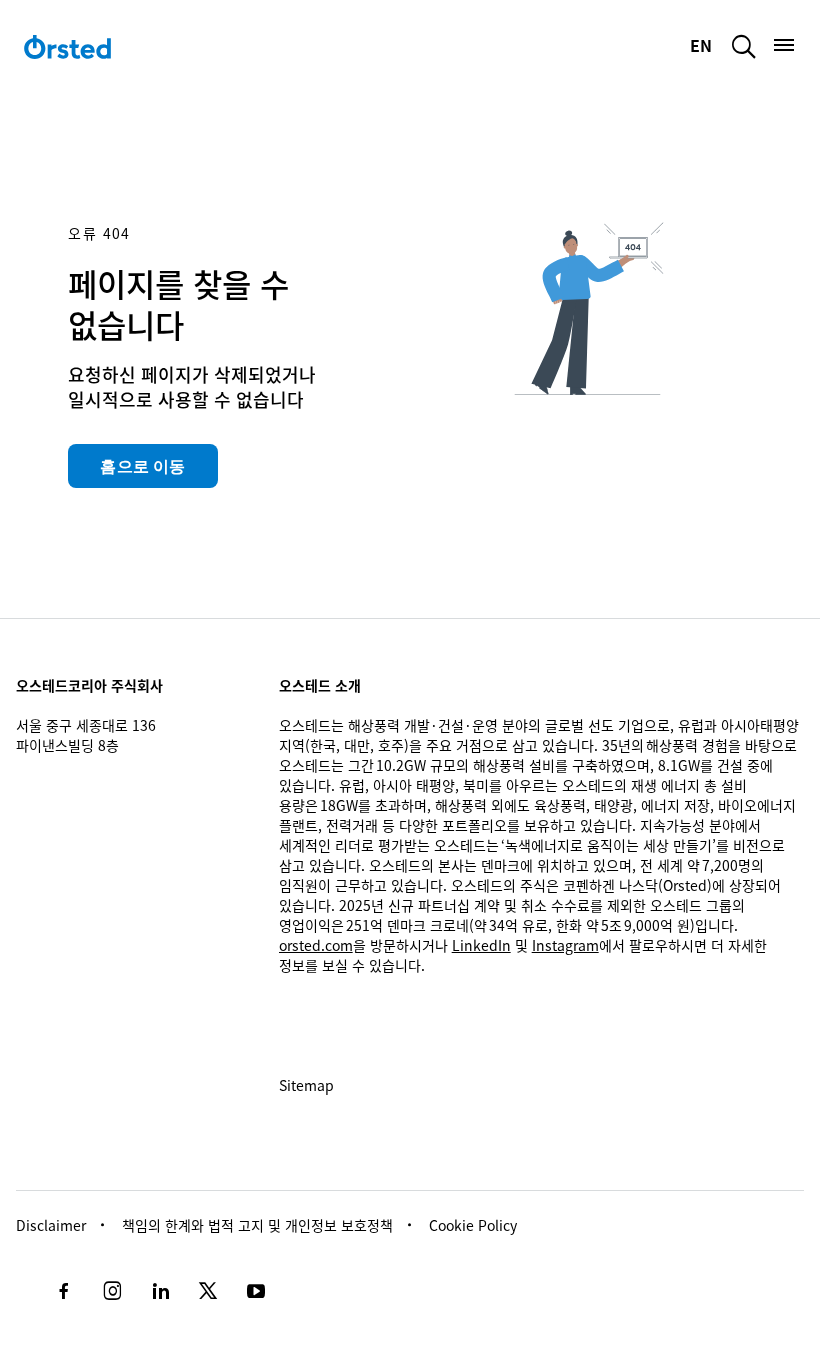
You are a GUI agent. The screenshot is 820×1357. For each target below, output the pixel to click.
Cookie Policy (473, 1225)
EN (703, 45)
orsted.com (316, 945)
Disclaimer (51, 1225)
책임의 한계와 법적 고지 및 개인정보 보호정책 (257, 1225)
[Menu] (784, 45)
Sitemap (306, 1085)
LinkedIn (481, 945)
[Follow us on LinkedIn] (160, 1291)
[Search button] (744, 46)
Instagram (565, 945)
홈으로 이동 (142, 466)
